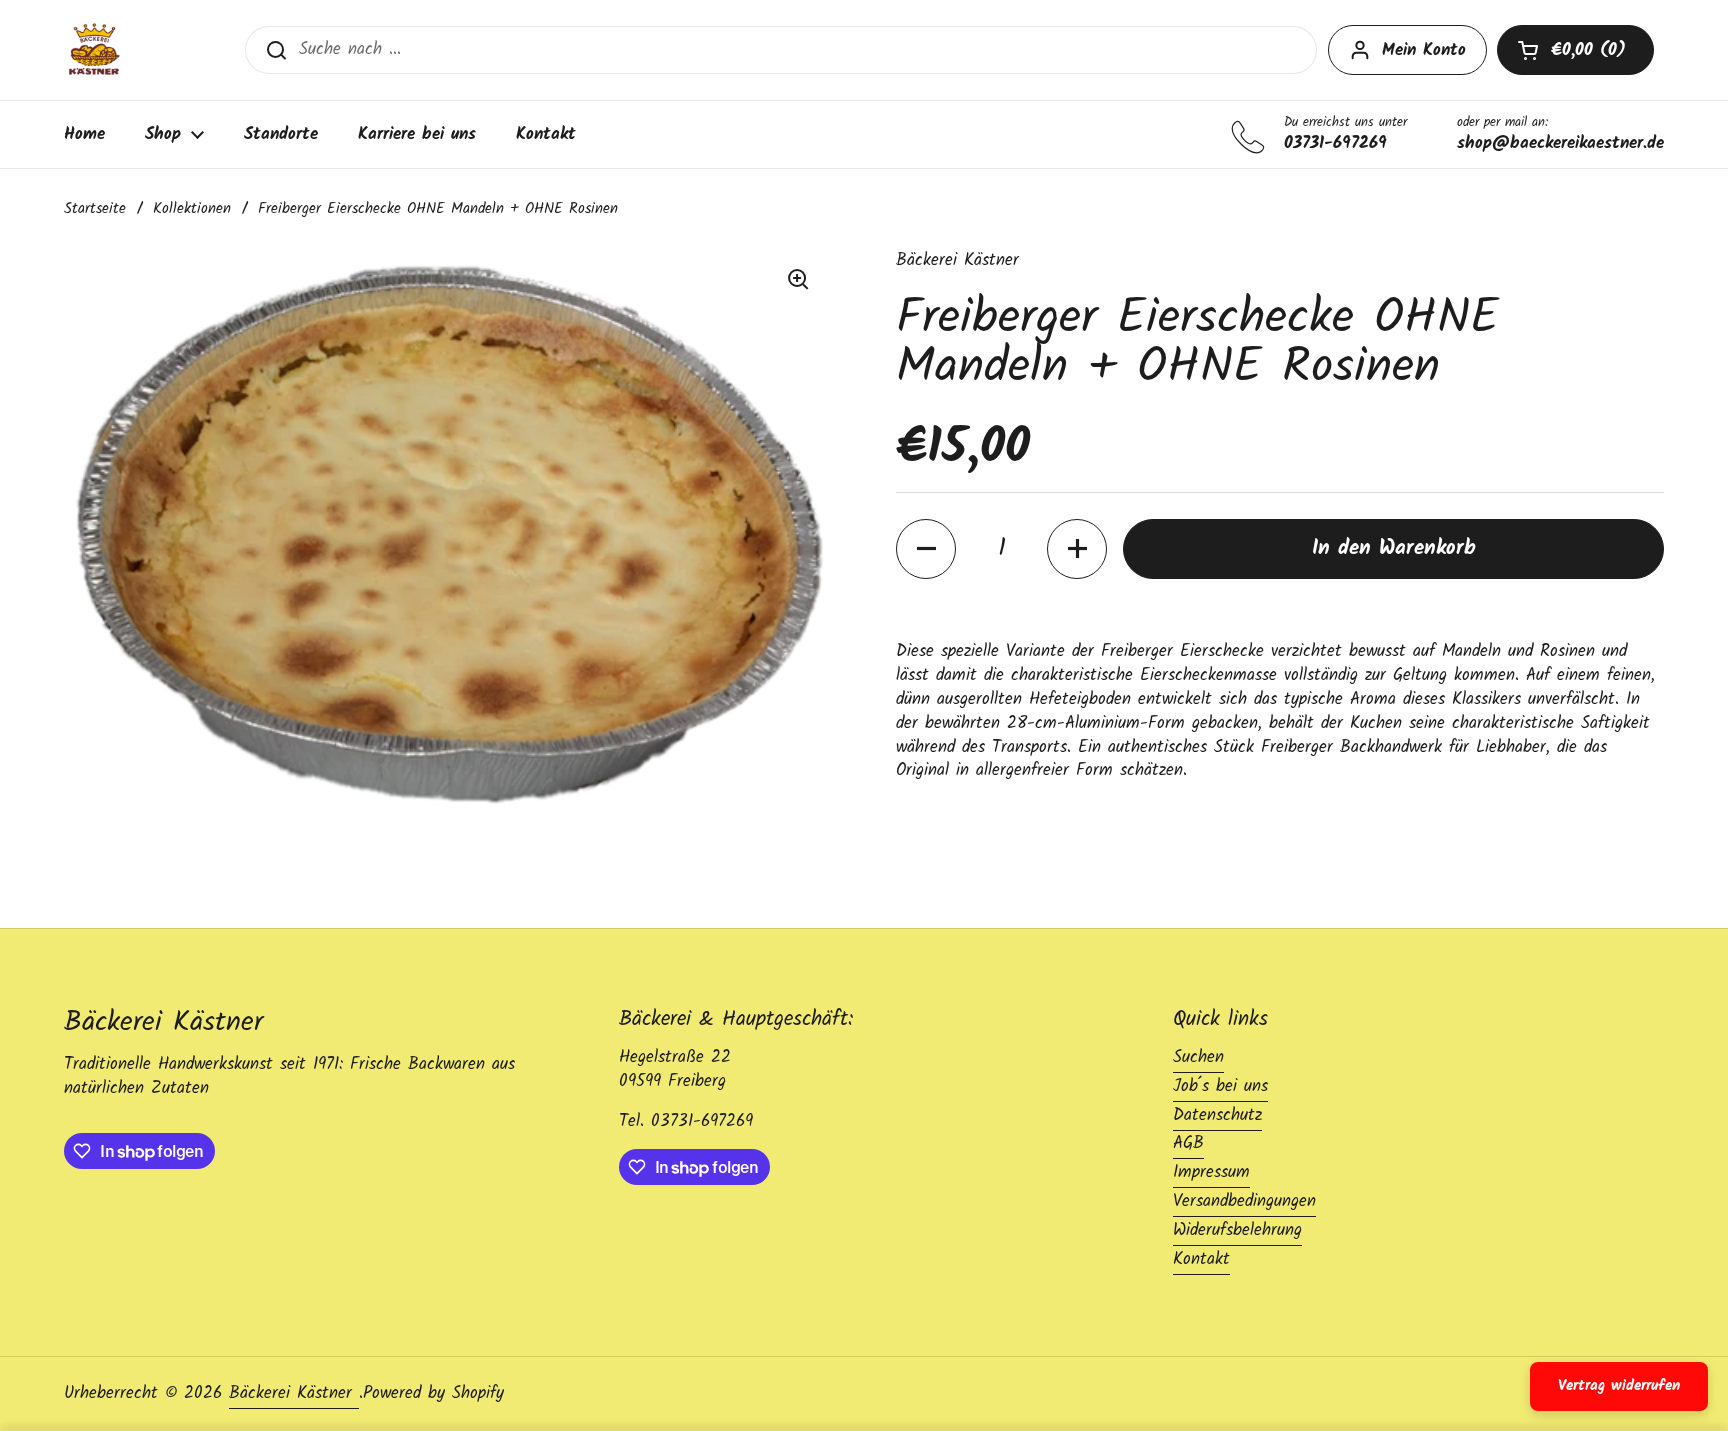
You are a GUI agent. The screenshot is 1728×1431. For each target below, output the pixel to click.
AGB (1188, 1143)
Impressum (1211, 1172)
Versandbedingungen (1244, 1201)
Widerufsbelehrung (1237, 1230)
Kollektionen (192, 209)
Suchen (1198, 1057)
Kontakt (1201, 1259)
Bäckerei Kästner (294, 1393)
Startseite (95, 209)
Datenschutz (1217, 1115)
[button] (1575, 50)
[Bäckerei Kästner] (94, 50)
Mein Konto (1424, 50)
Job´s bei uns (1220, 1086)
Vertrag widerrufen (1619, 1386)
